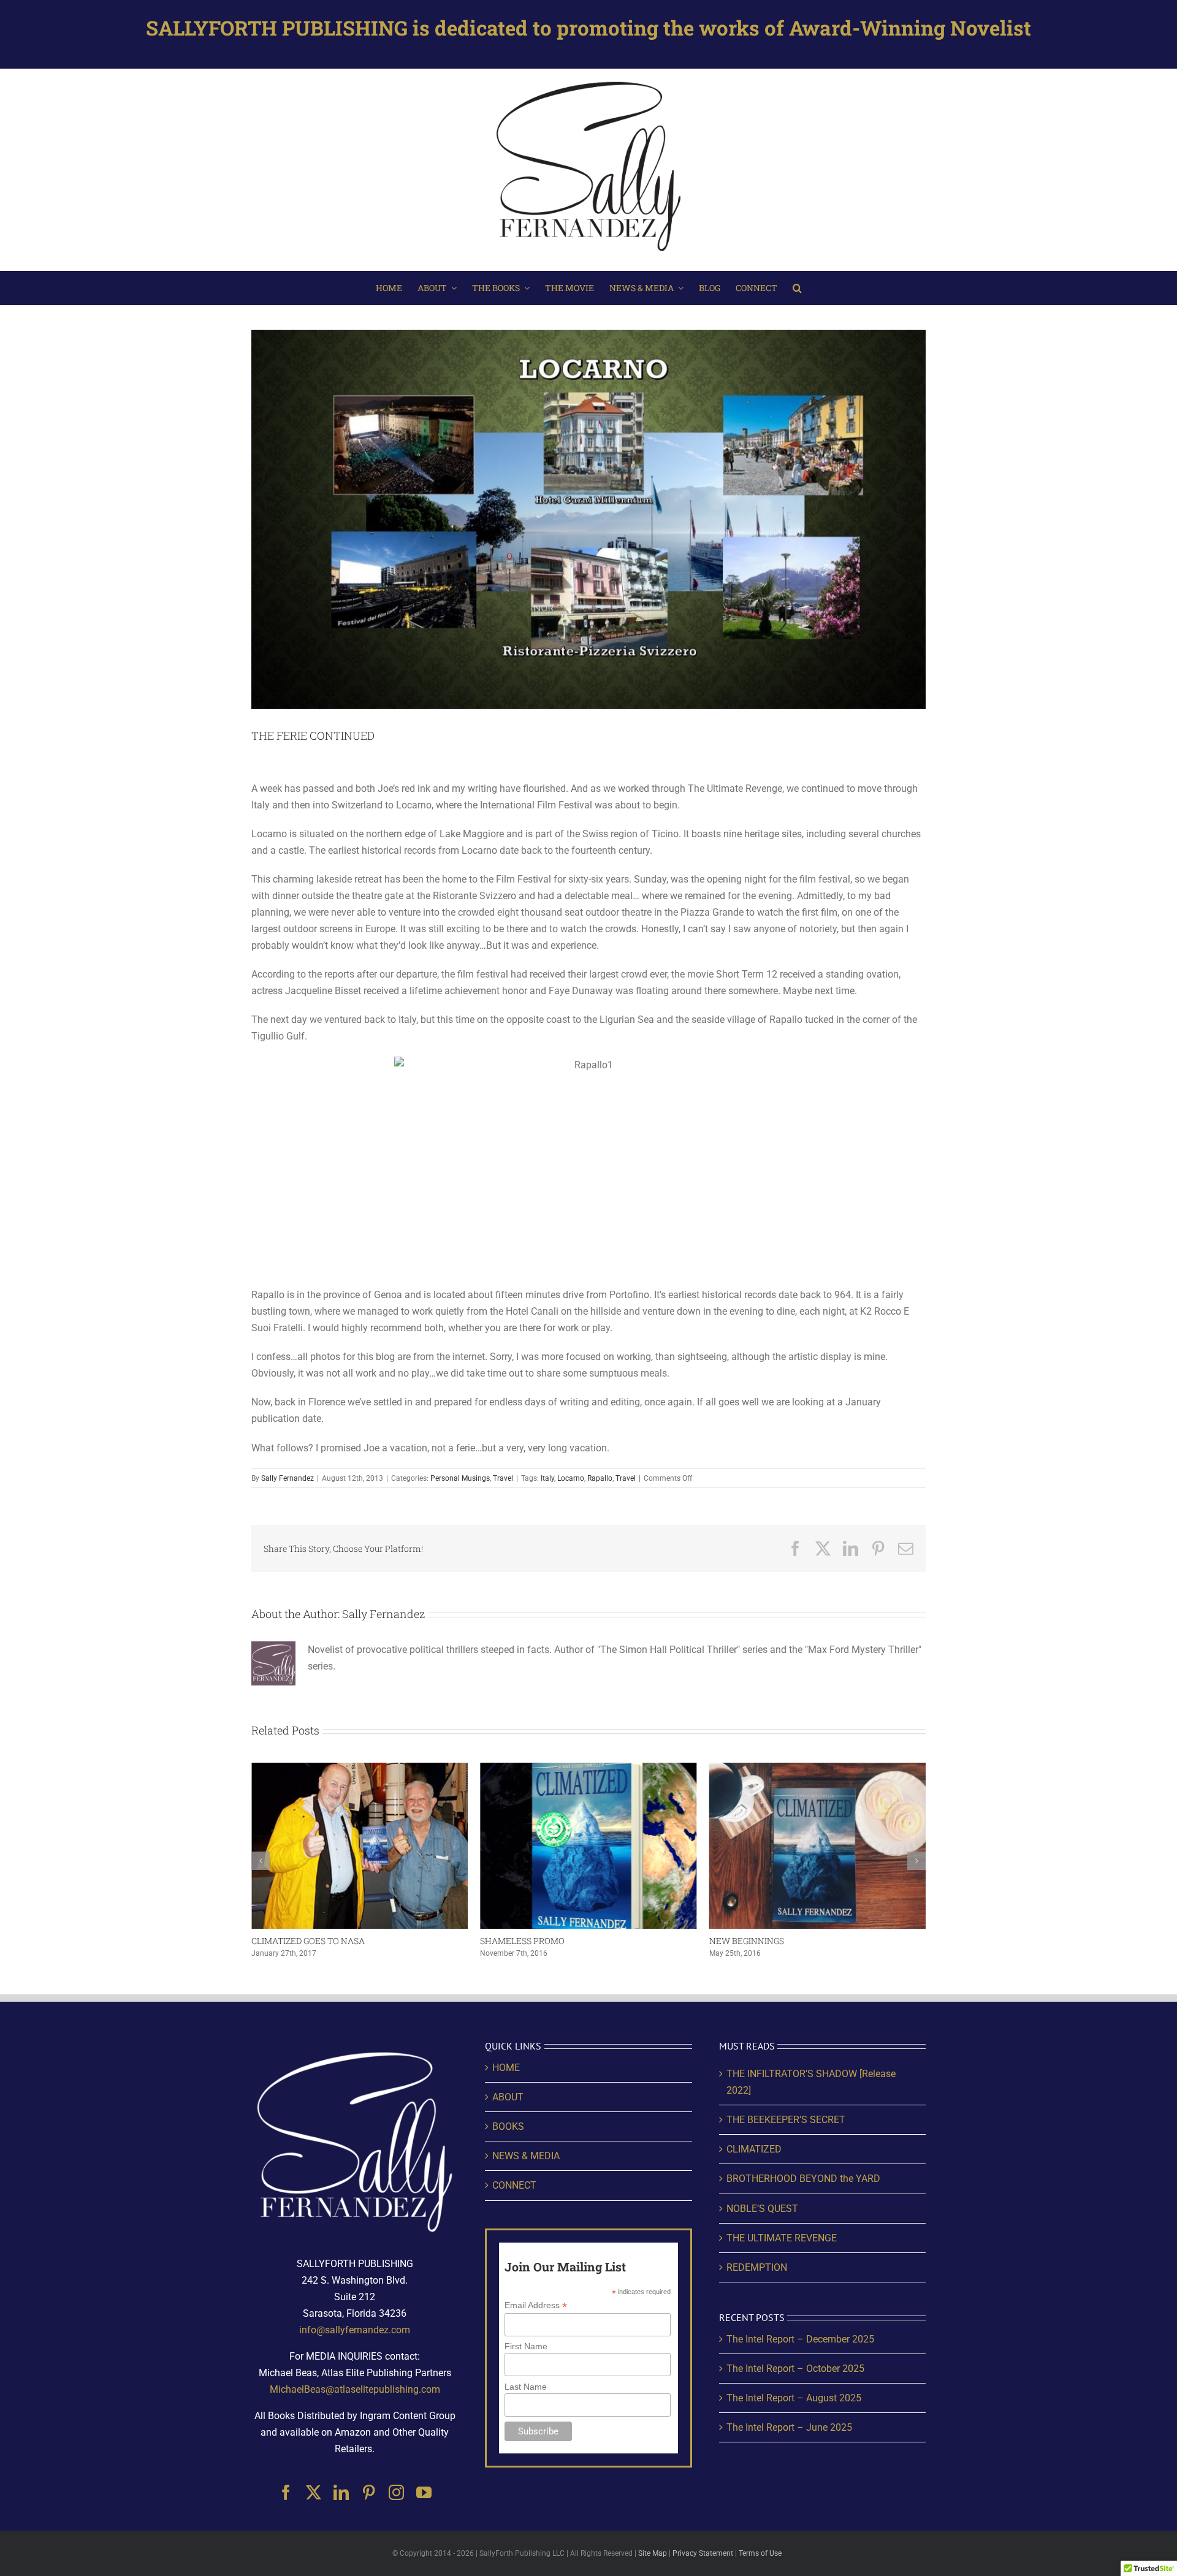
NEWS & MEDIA (526, 2156)
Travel (503, 1478)
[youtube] (424, 2492)
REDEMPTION (757, 2267)
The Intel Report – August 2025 (794, 2398)
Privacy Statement (703, 2553)
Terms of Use (760, 2553)
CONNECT (514, 2185)
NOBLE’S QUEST (762, 2209)
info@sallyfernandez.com (355, 2330)
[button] (797, 288)
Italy (547, 1478)
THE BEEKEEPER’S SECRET (786, 2120)
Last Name (526, 2387)
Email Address (536, 2305)
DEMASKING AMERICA (755, 1941)
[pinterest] (369, 2492)
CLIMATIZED (754, 2149)
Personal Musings (460, 1478)
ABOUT (508, 2097)
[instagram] (396, 2492)
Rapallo (600, 1478)
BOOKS (508, 2126)
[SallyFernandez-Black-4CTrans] (588, 79)
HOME (506, 2068)
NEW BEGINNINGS (517, 1941)
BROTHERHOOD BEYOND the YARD (803, 2179)
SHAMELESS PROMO (294, 1941)
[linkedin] (341, 2492)
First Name (526, 2346)
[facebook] (286, 2492)
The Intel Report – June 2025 (789, 2427)
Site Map (653, 2553)
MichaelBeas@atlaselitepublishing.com (355, 2389)
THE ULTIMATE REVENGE (782, 2238)
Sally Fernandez (288, 1478)
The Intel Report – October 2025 (795, 2369)
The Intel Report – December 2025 (800, 2339)
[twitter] (314, 2492)
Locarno (571, 1478)
